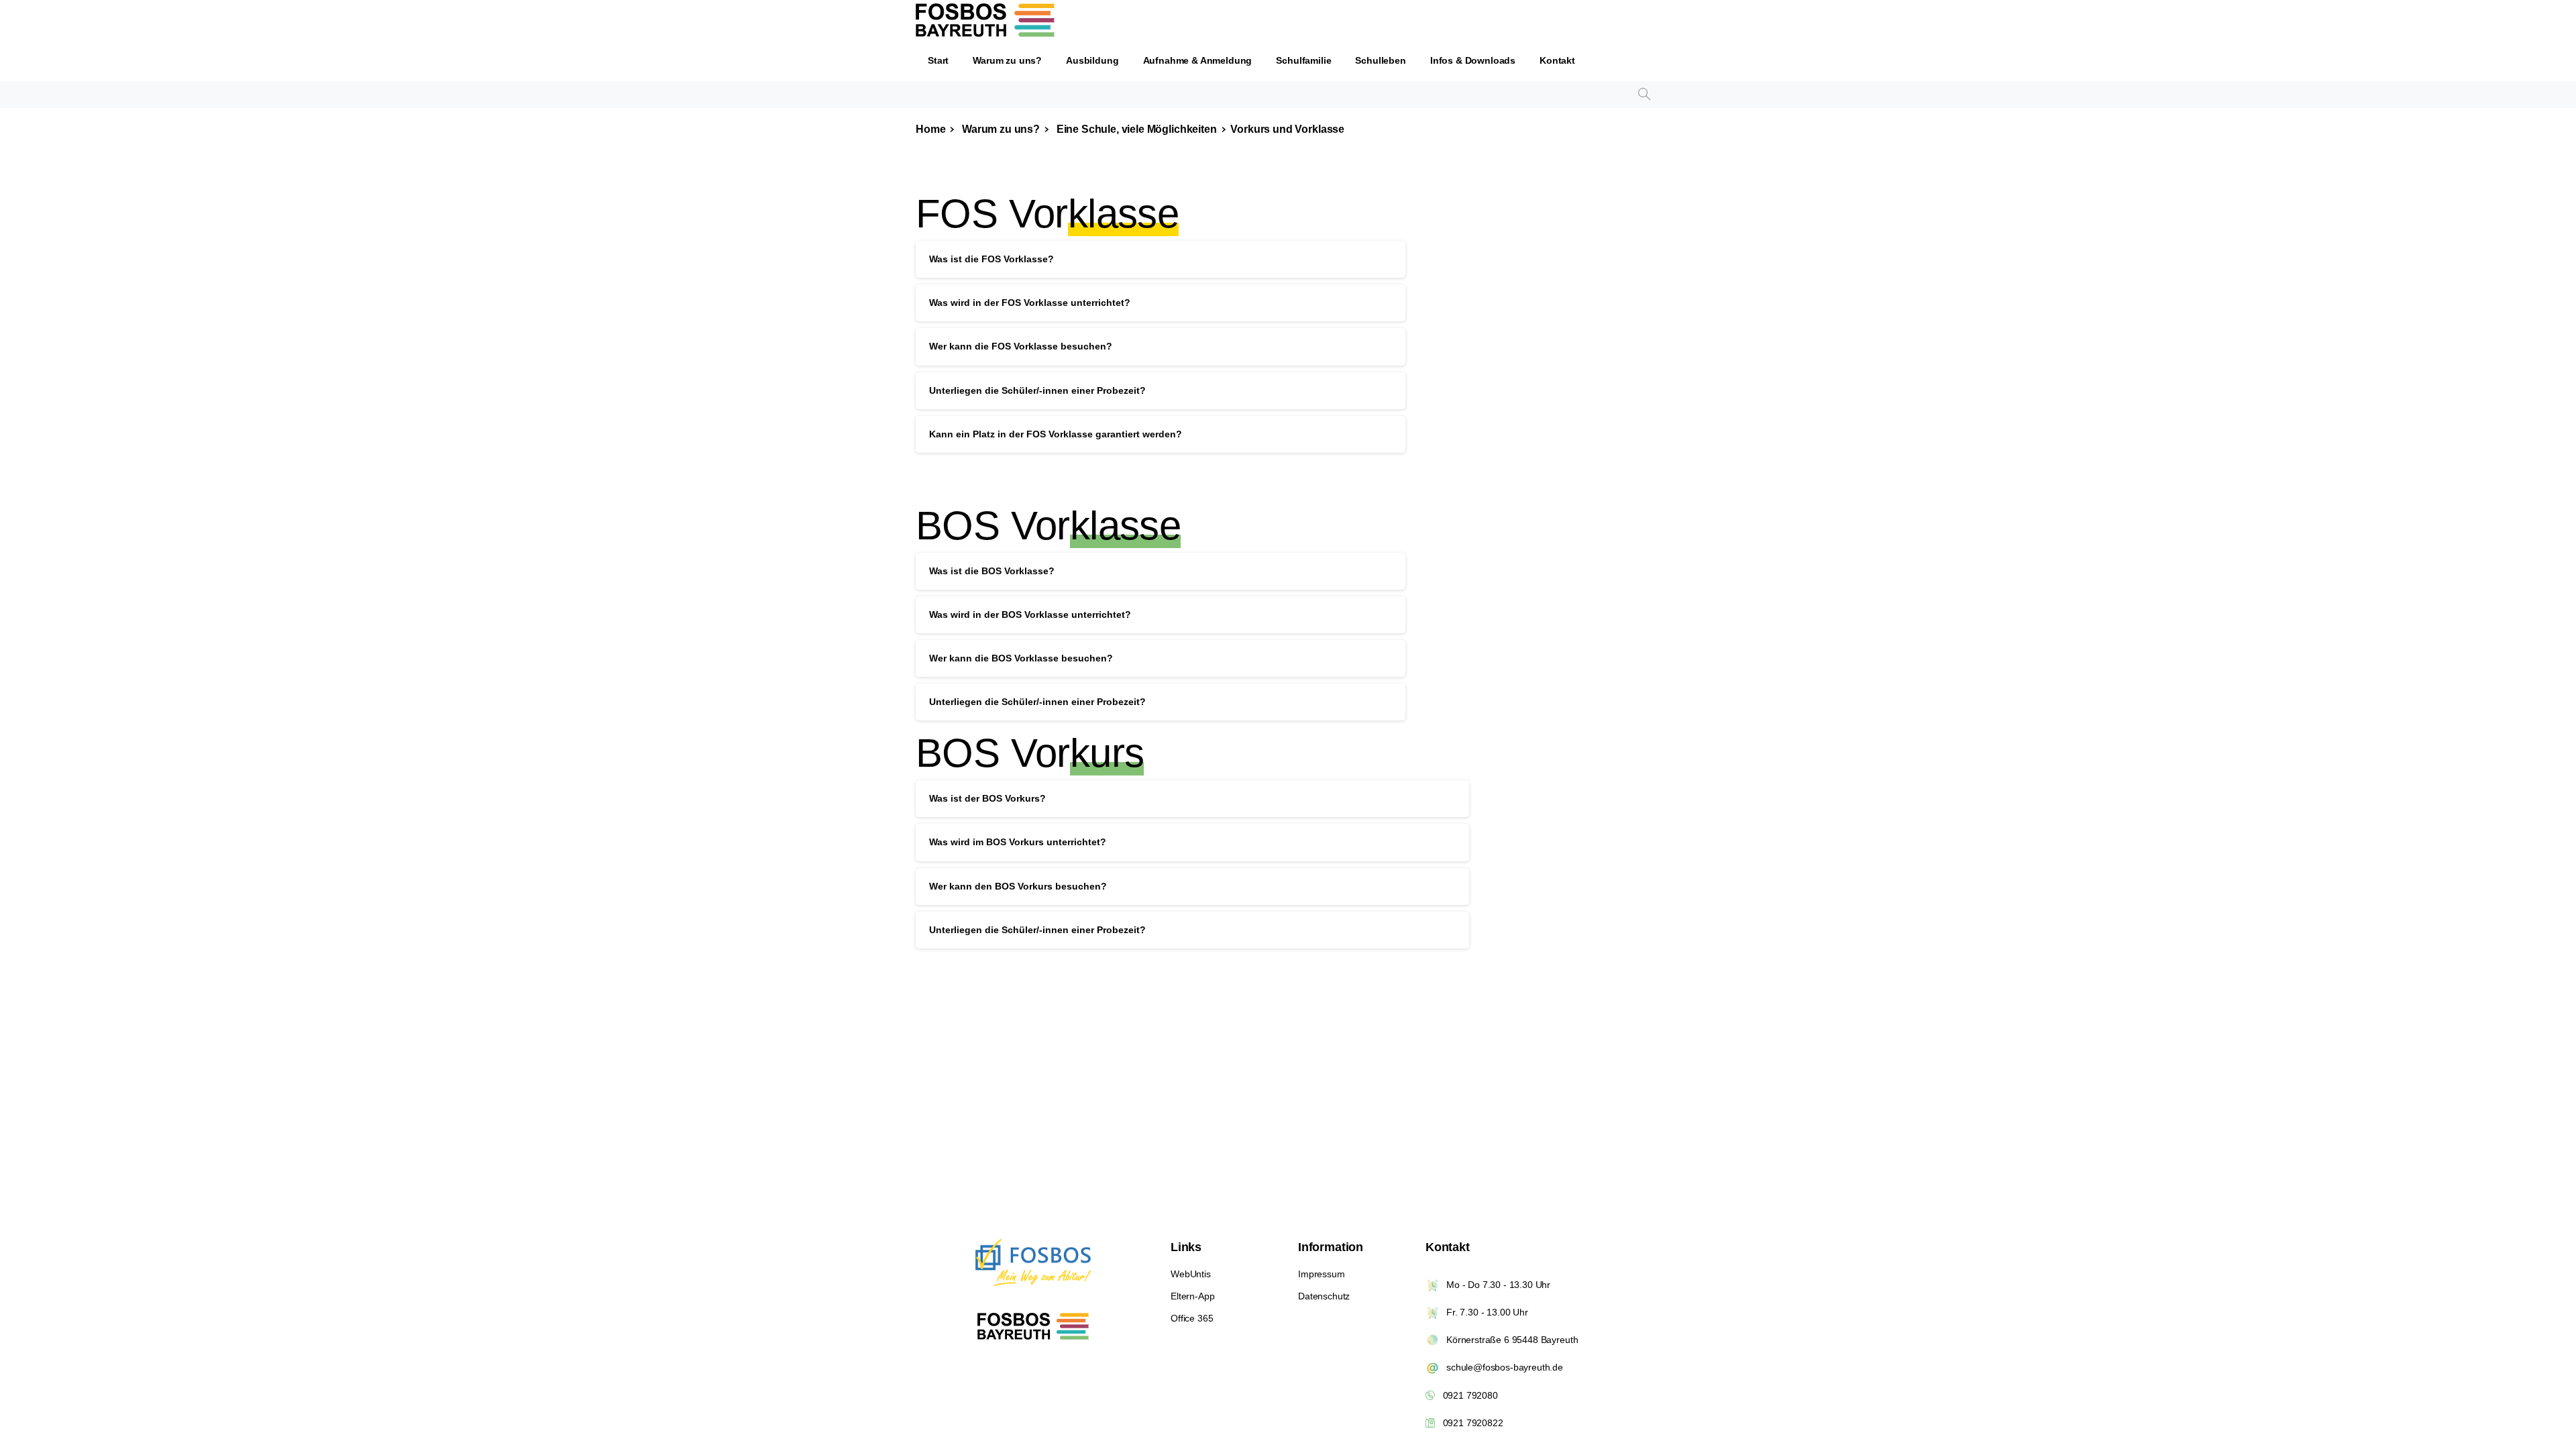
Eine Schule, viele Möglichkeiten (1135, 129)
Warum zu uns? (1000, 129)
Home (930, 129)
